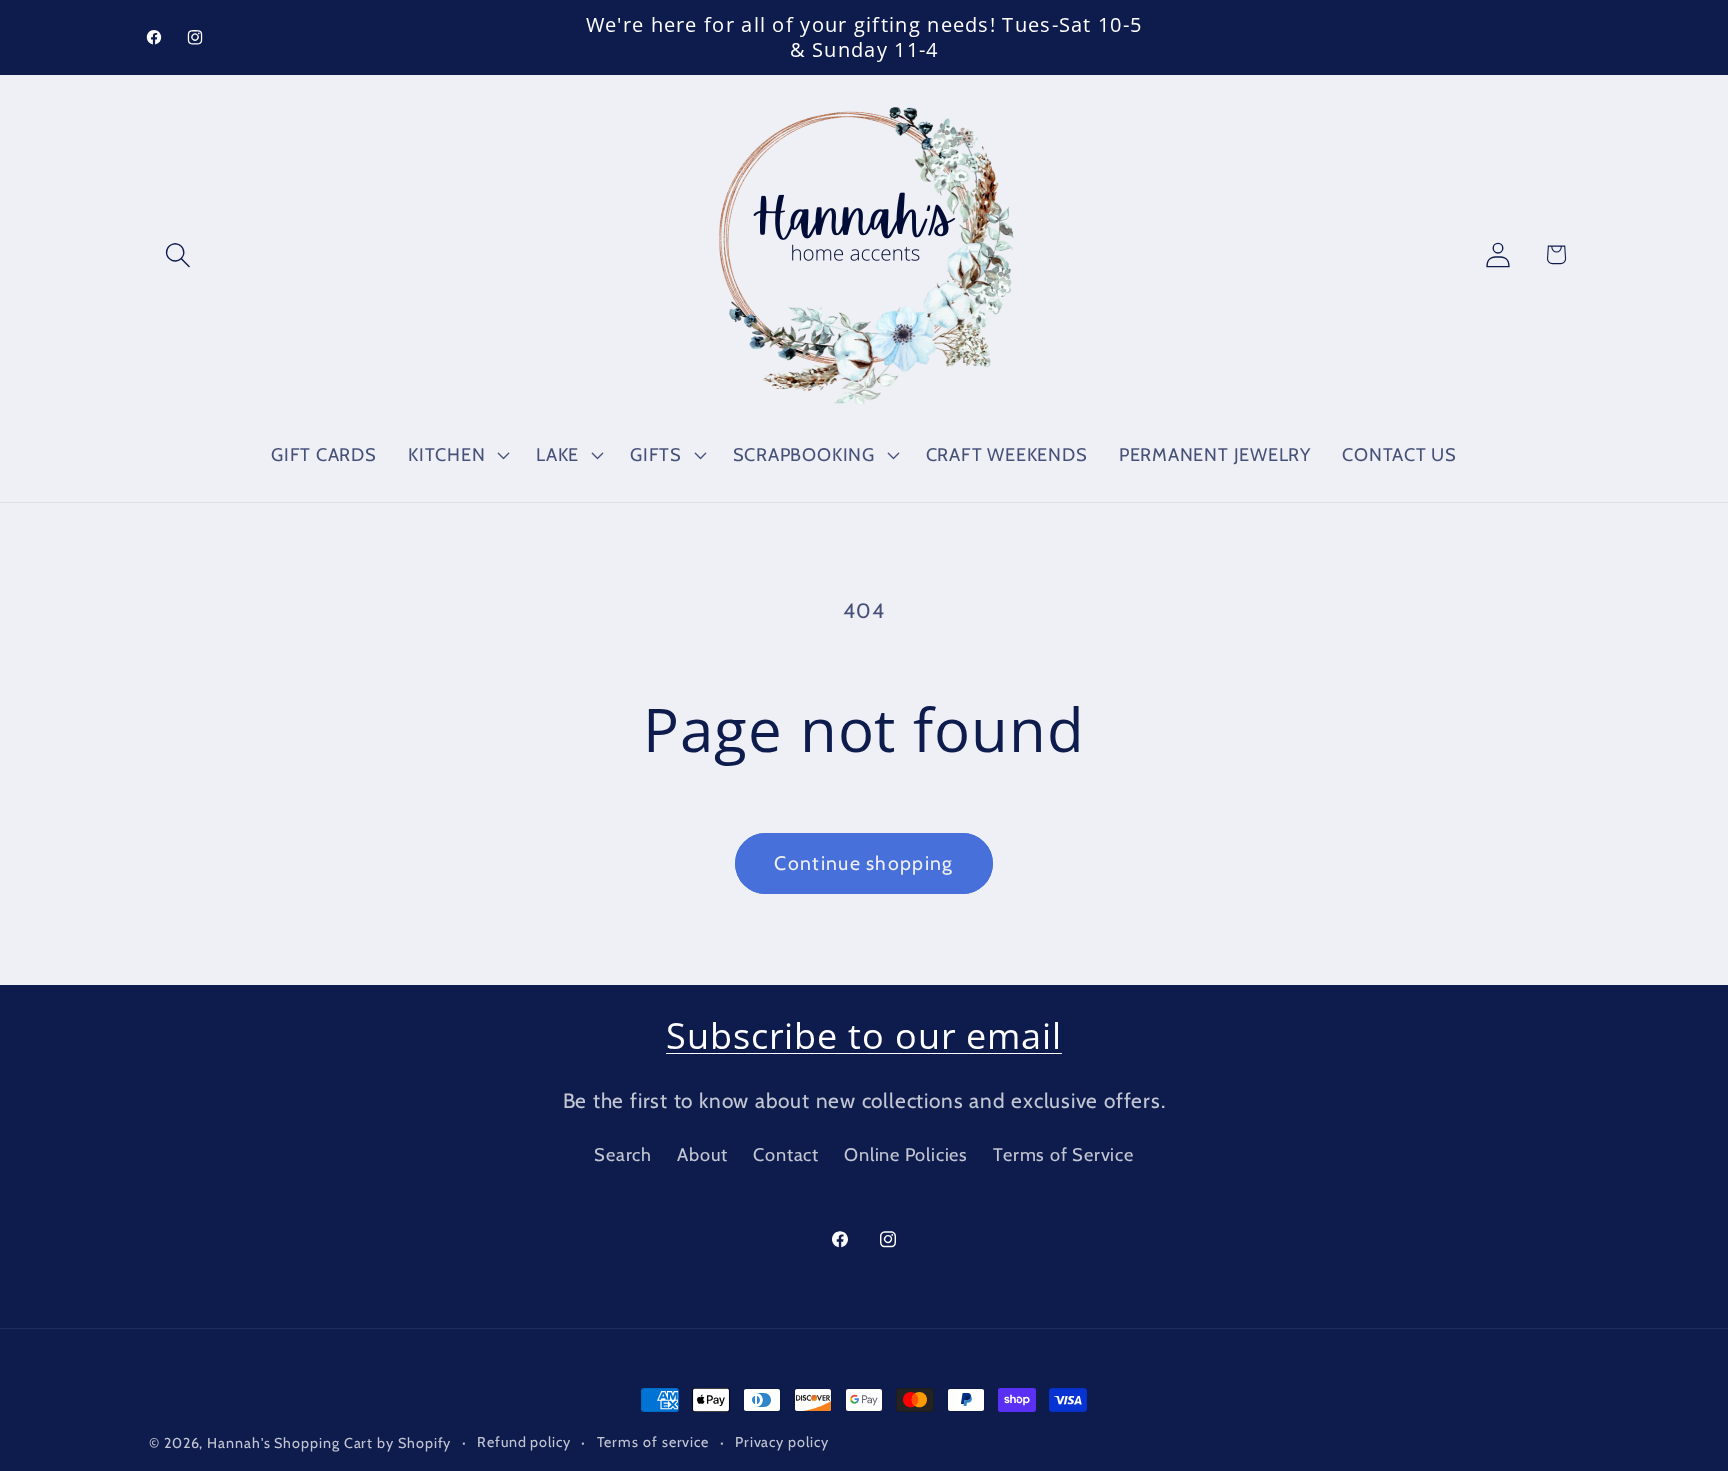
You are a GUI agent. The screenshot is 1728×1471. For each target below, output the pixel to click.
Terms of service (653, 1442)
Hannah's (240, 1443)
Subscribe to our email (864, 1035)
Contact (785, 1154)
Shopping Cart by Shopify (362, 1443)
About (702, 1154)
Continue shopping (863, 863)
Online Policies (906, 1154)
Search (623, 1154)
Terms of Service (1063, 1154)
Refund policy (524, 1442)
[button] (177, 254)
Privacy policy (782, 1442)
